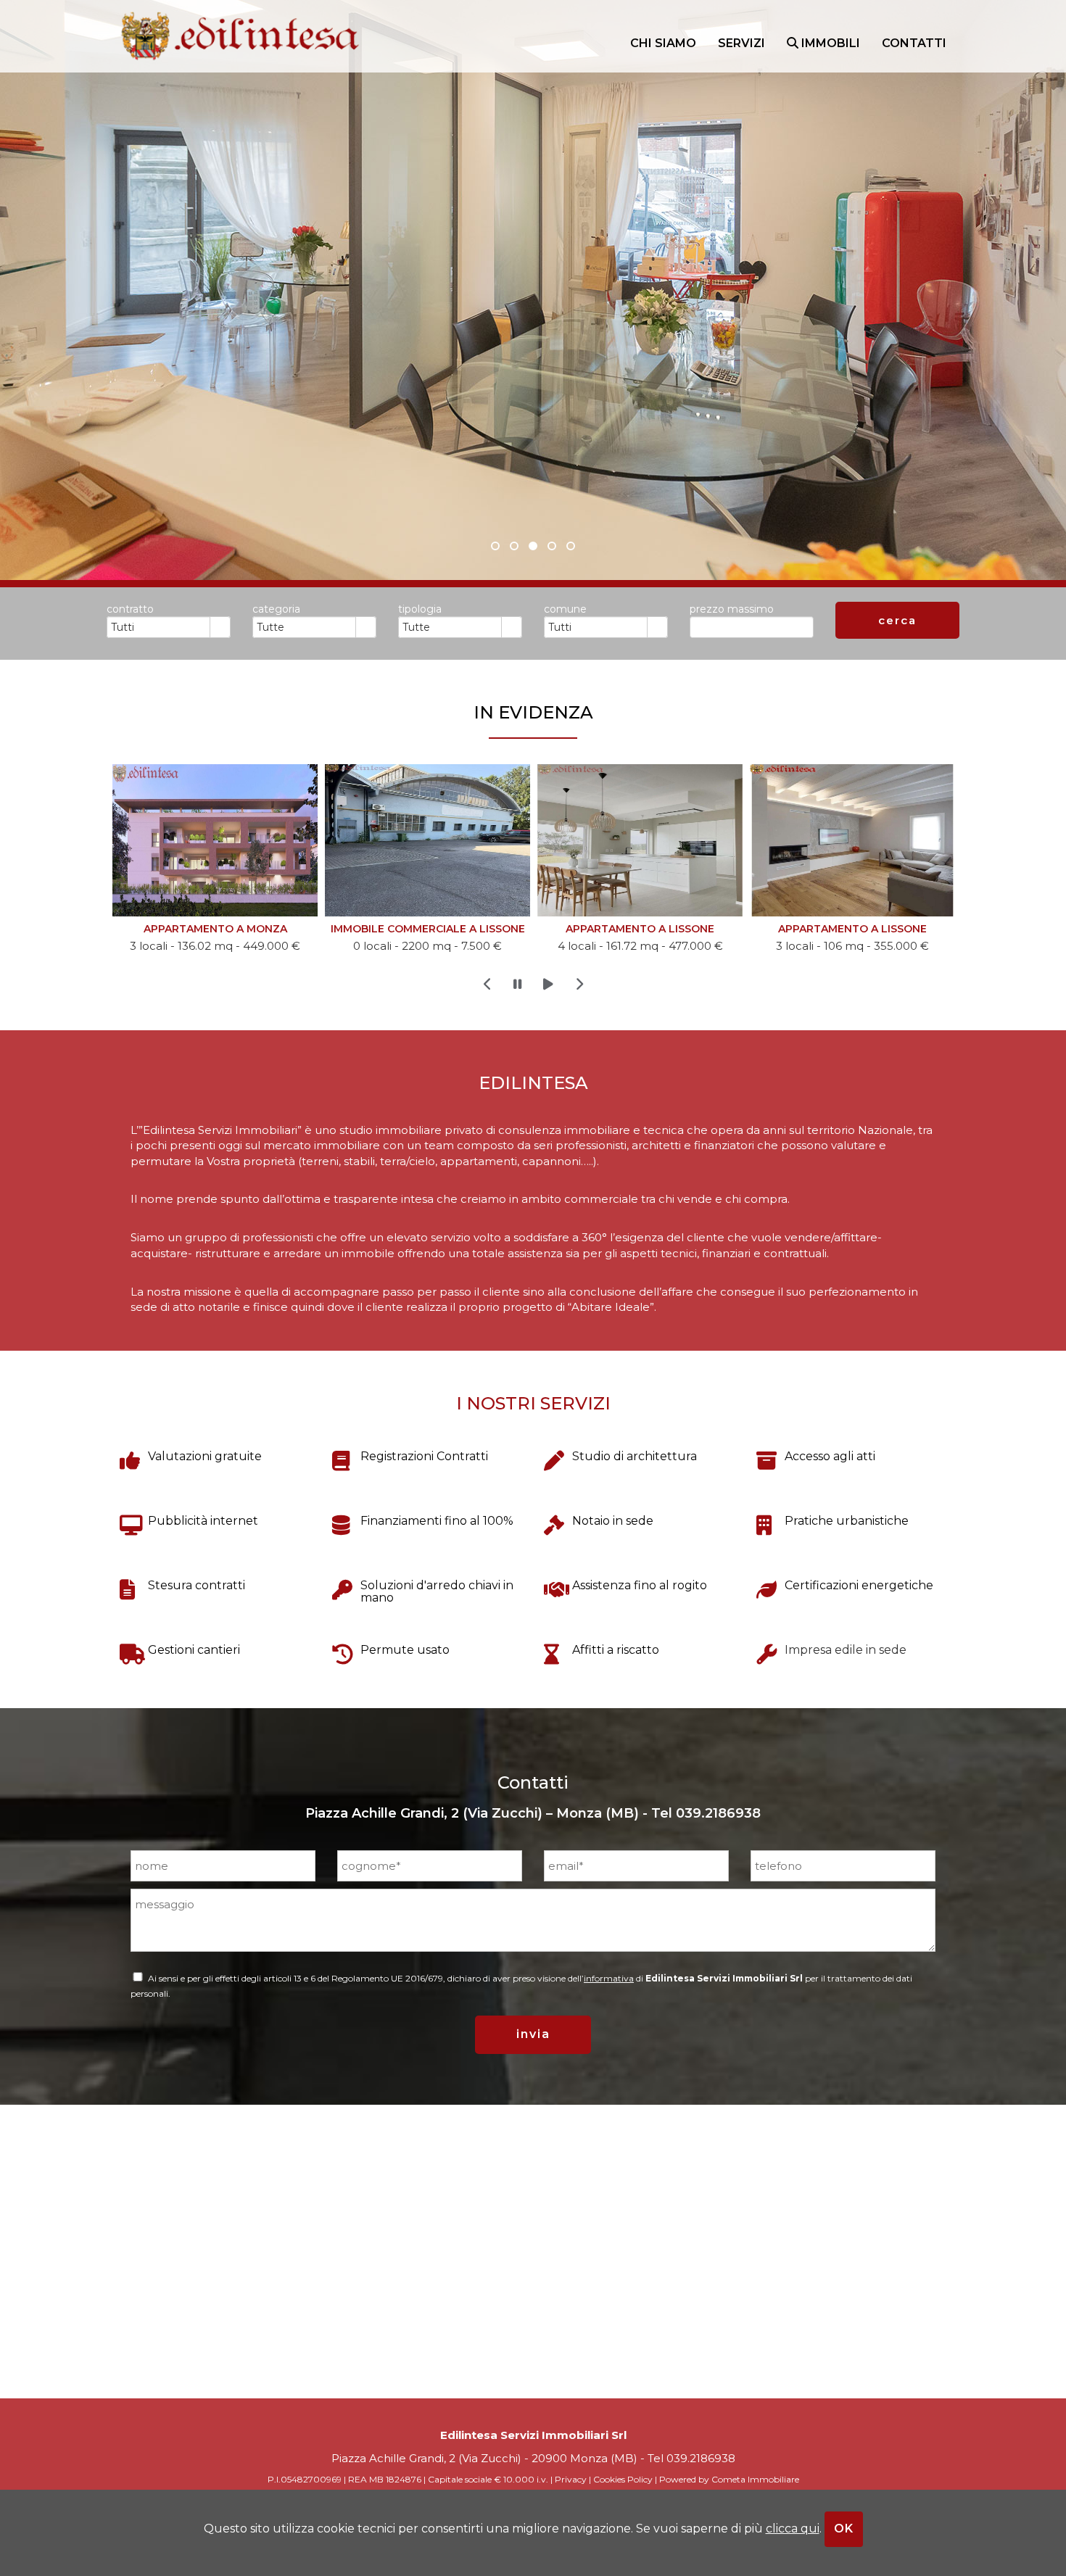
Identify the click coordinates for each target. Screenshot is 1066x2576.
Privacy (571, 2479)
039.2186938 (718, 1813)
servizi (741, 43)
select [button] (220, 628)
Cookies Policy (623, 2479)
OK (844, 2529)
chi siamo (663, 43)
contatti (914, 43)
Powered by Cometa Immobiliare (729, 2479)
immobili (829, 43)
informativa (609, 1978)
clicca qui (793, 2529)
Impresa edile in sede (846, 1650)
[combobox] (159, 627)
